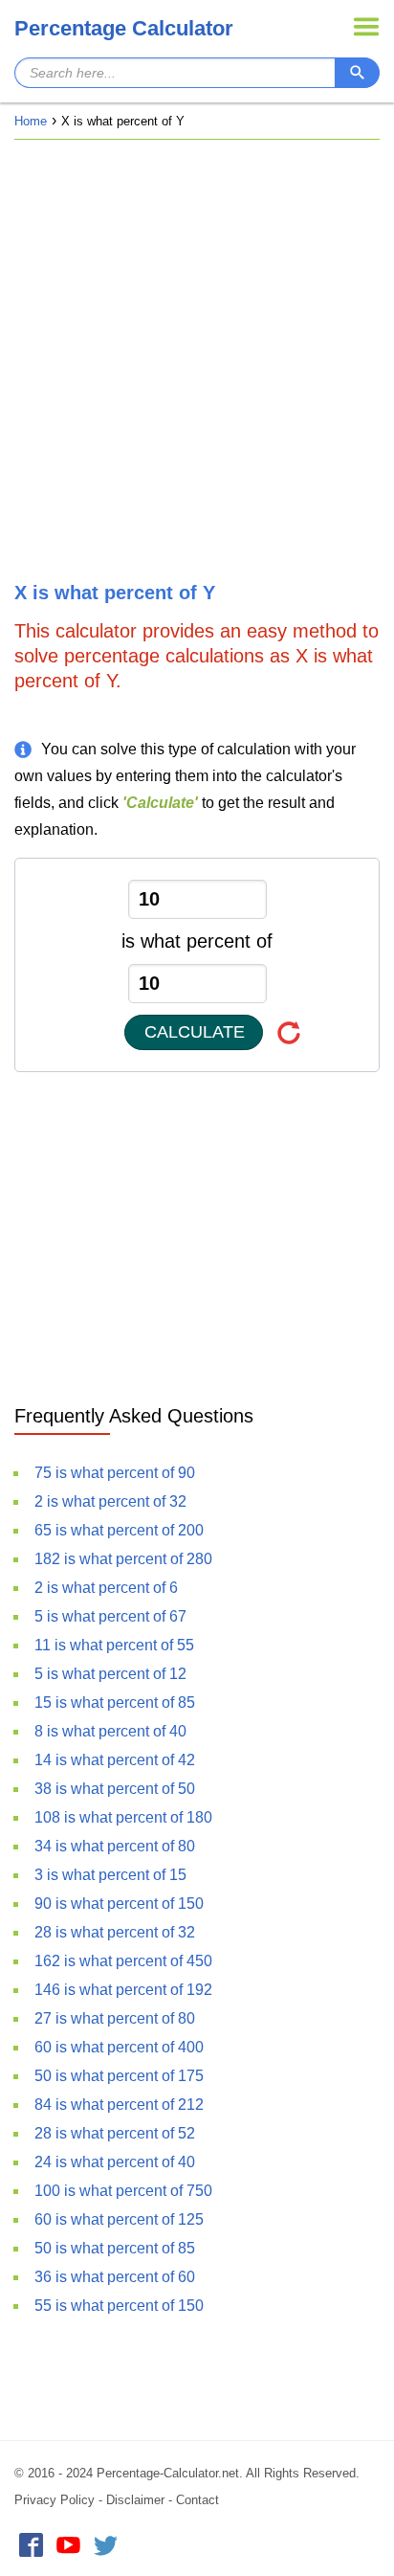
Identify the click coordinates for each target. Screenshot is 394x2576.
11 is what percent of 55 (114, 1645)
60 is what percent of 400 (119, 2047)
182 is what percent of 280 (123, 1559)
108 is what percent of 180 (123, 1817)
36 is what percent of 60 (115, 2277)
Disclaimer (135, 2500)
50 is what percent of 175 (119, 2076)
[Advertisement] (197, 361)
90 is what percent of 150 (119, 1904)
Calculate (195, 1032)
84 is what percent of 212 (119, 2105)
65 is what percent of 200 (119, 1530)
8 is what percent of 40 (110, 1731)
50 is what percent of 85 (115, 2248)
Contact (197, 2500)
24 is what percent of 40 (115, 2162)
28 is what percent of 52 (115, 2133)
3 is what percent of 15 (110, 1875)
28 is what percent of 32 (115, 1932)
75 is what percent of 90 (115, 1473)
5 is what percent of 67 (110, 1616)
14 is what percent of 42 (115, 1760)
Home (31, 121)
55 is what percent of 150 (119, 2306)
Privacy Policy (55, 2500)
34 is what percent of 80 (115, 1846)
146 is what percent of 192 (123, 1990)
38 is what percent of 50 (115, 1789)
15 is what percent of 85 (115, 1702)
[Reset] (289, 1032)
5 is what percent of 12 (110, 1674)
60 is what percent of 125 (119, 2219)
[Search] (357, 73)
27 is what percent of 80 (115, 2018)
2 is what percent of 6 (106, 1588)
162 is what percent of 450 (123, 1961)
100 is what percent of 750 (123, 2191)
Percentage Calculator (124, 28)
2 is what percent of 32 (110, 1501)
